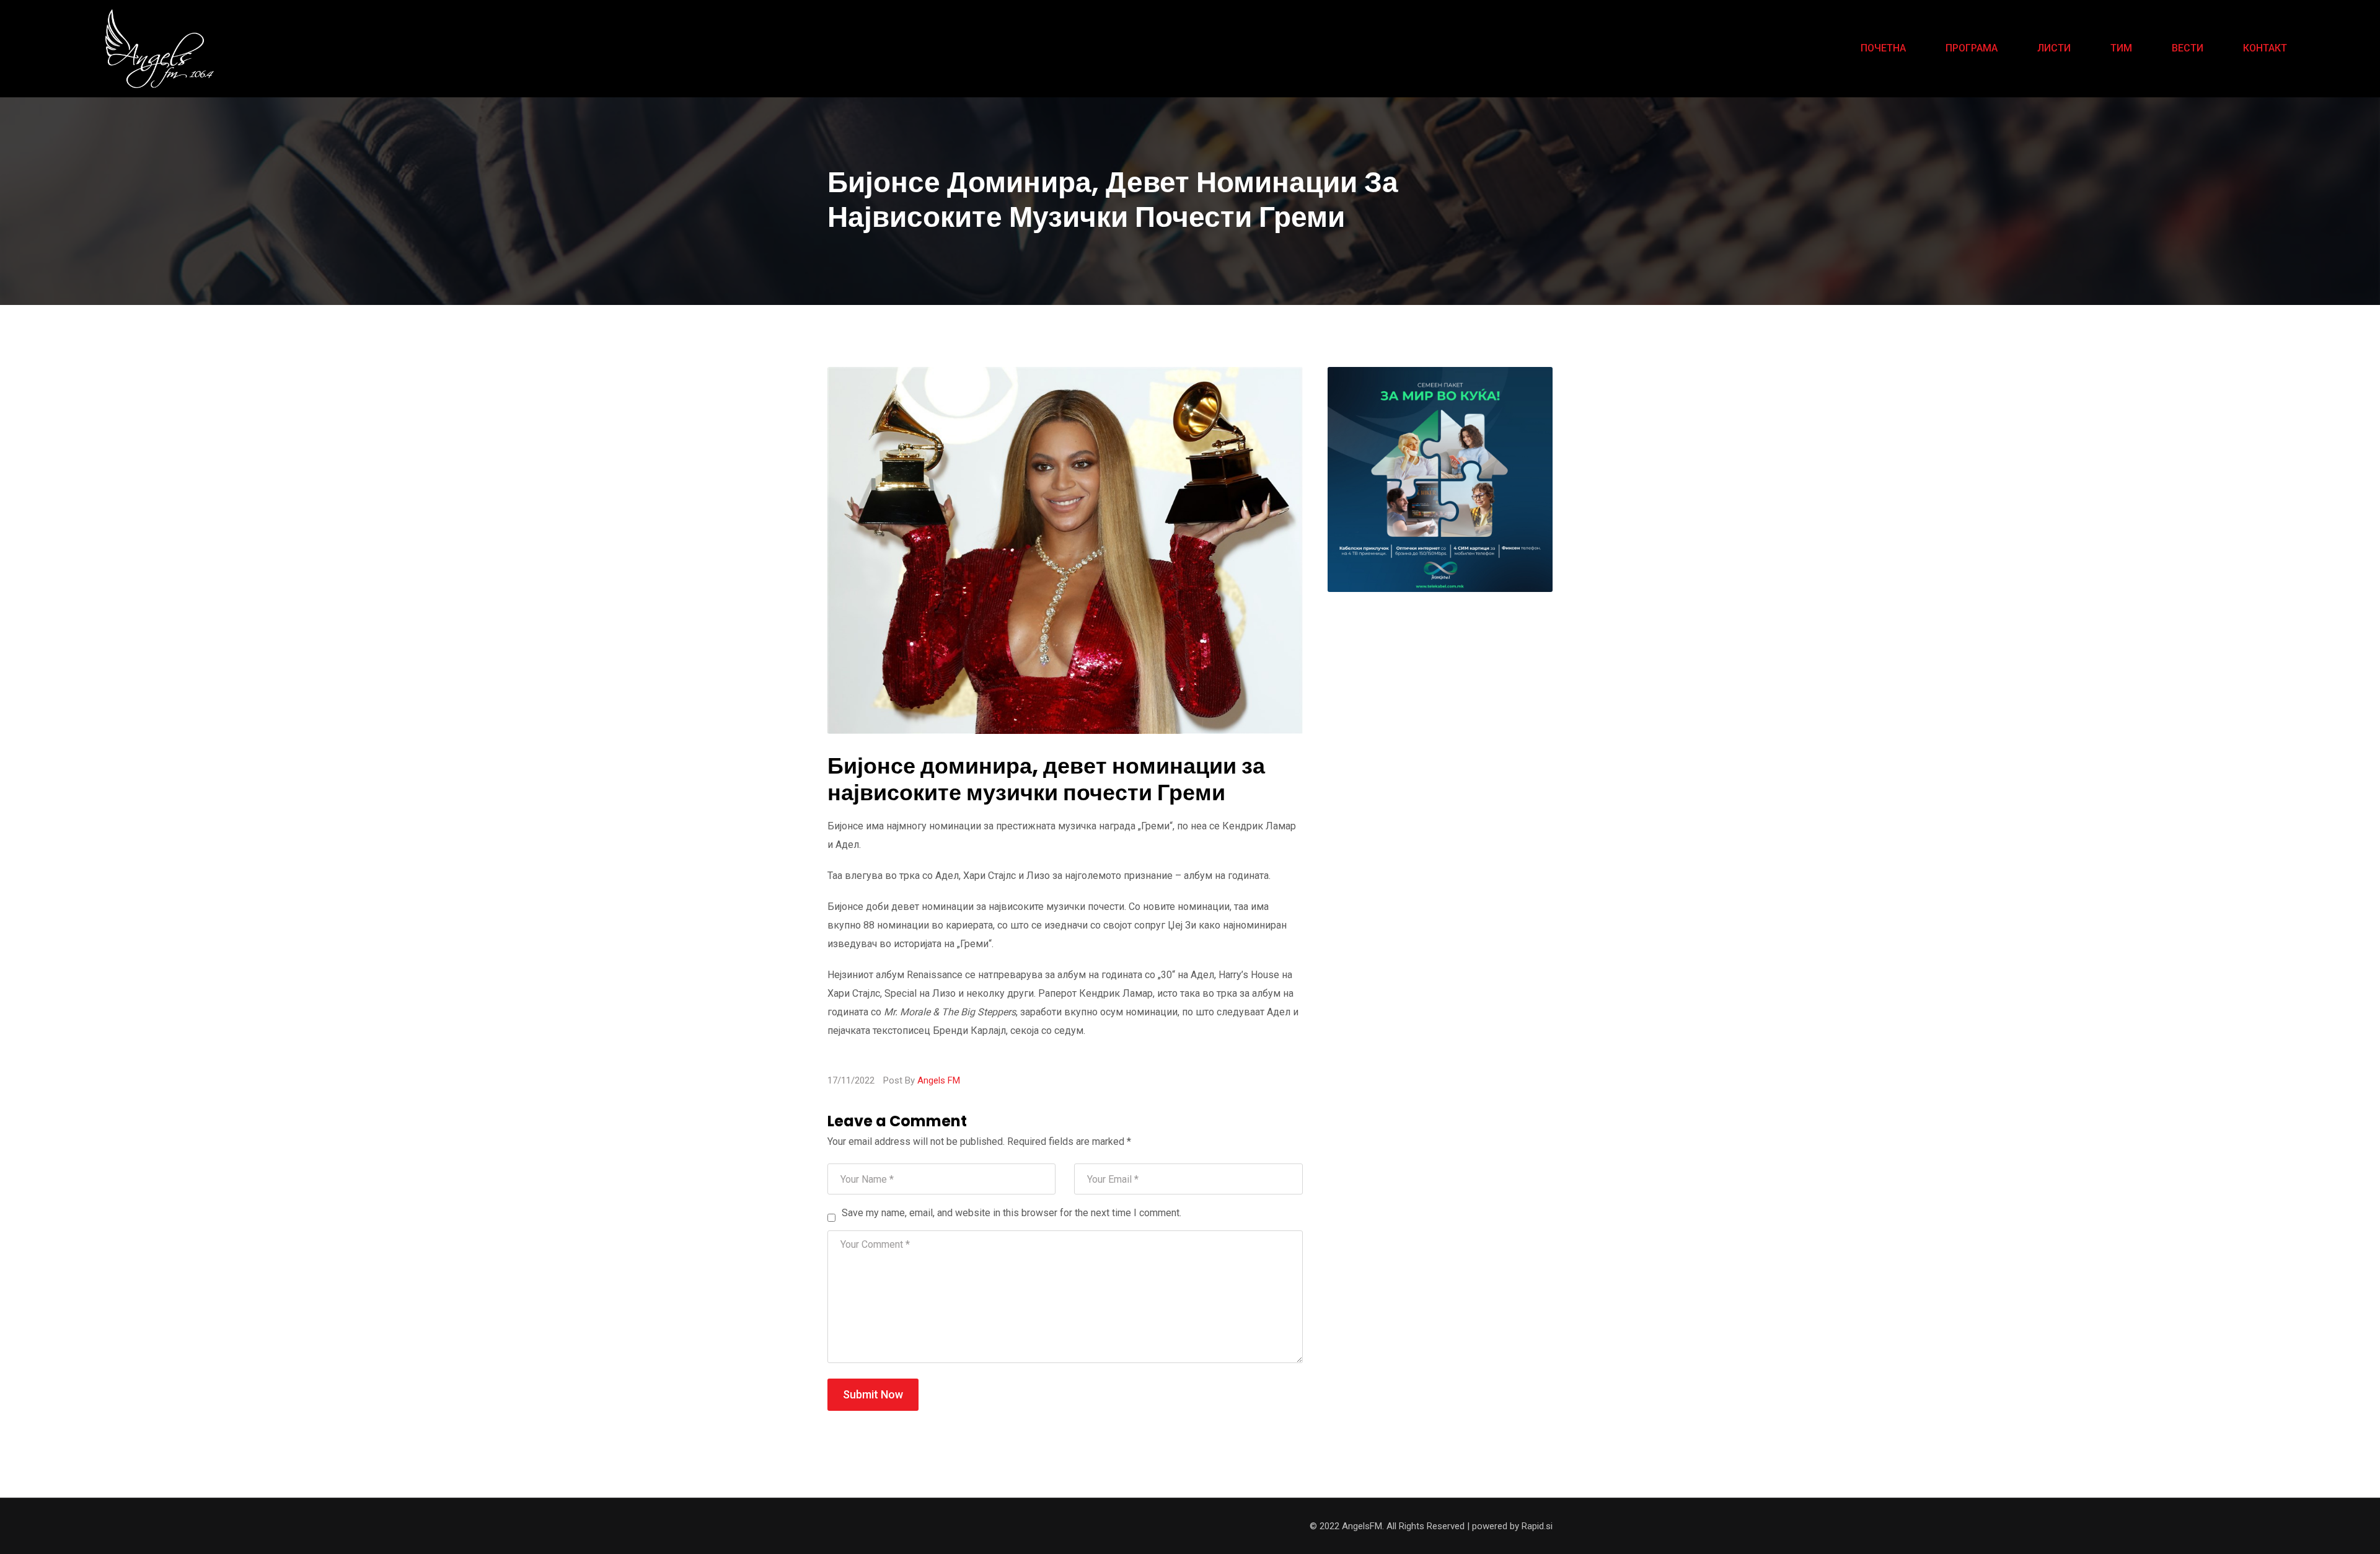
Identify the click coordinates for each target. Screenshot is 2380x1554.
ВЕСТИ (2188, 48)
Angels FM (939, 1080)
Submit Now (873, 1394)
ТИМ (2121, 48)
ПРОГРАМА (1972, 48)
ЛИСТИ (2054, 48)
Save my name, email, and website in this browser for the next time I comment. (1011, 1213)
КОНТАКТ (2265, 48)
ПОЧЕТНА (1883, 48)
